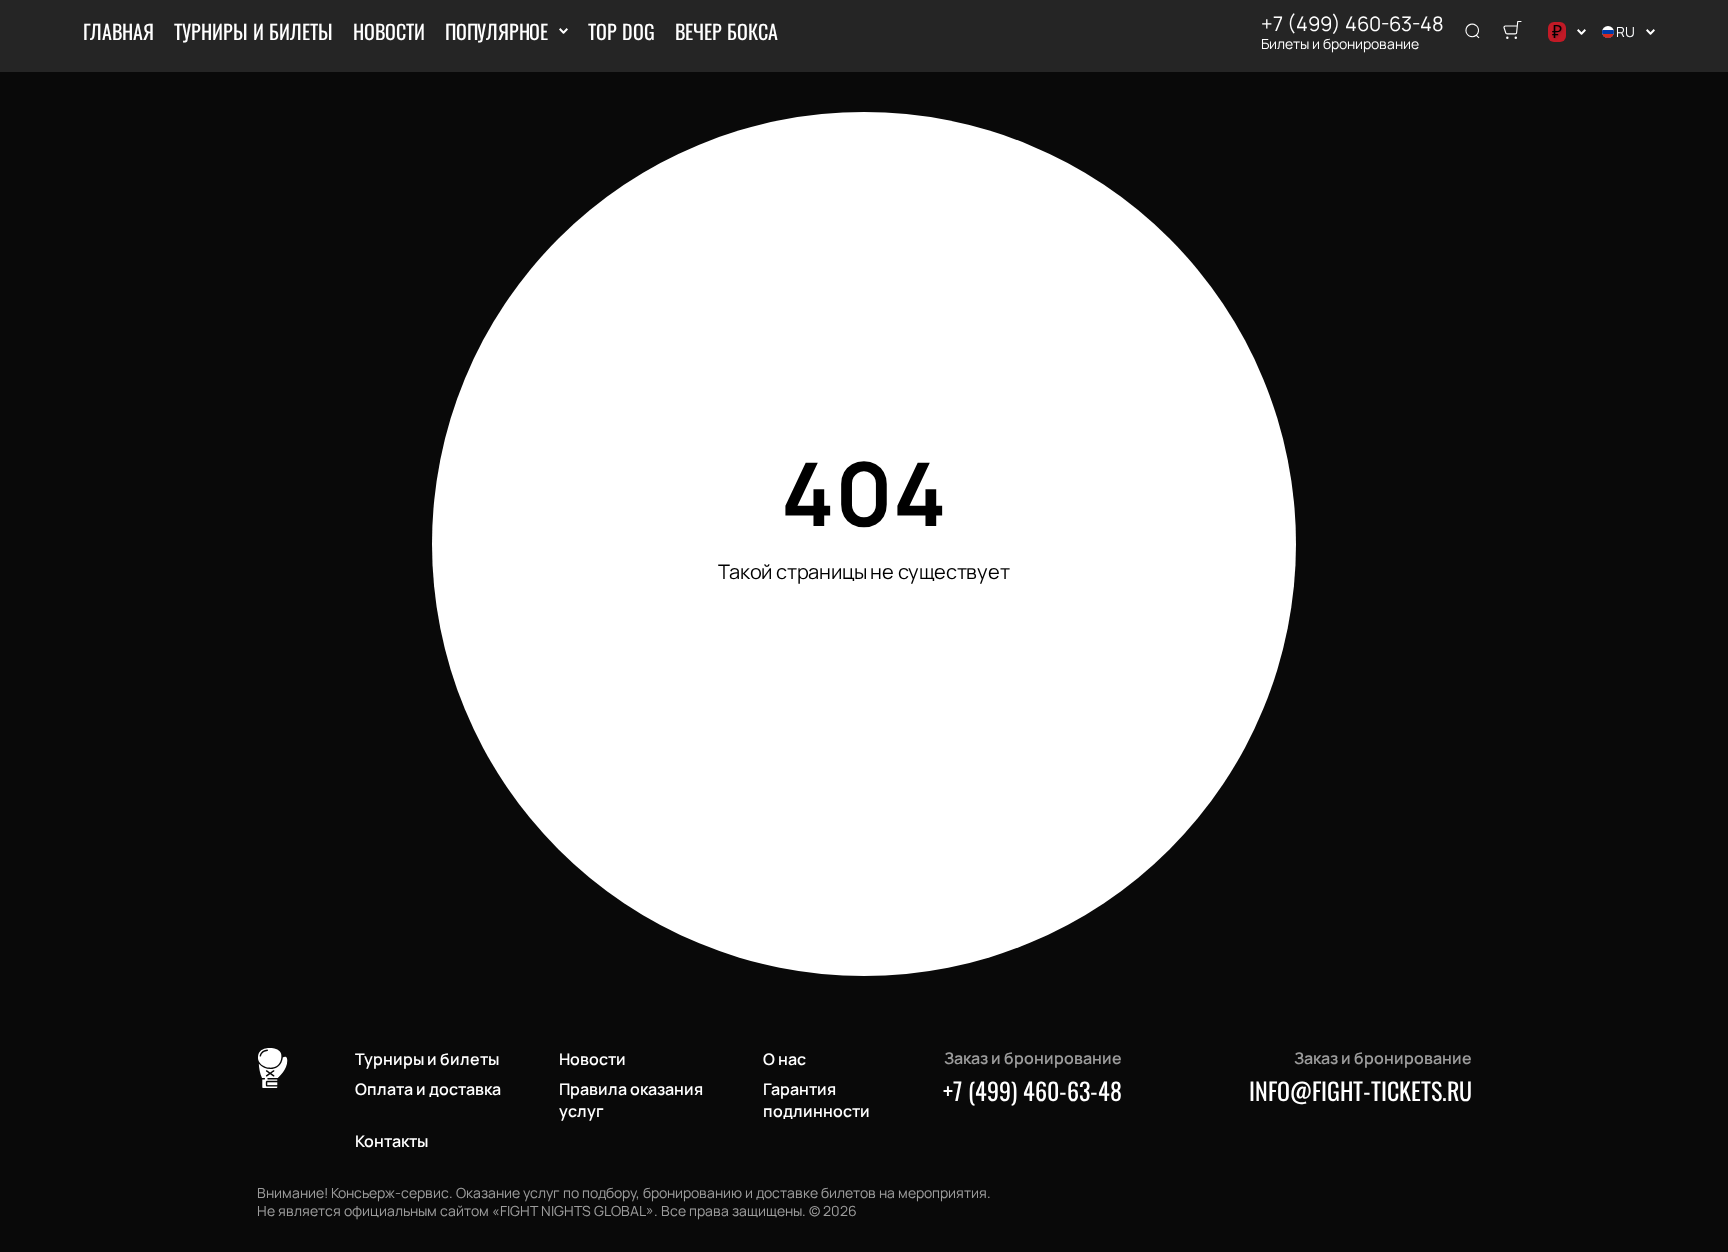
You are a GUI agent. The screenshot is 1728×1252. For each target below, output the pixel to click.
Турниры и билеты (253, 31)
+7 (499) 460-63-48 (1352, 24)
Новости (389, 31)
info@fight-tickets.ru (1360, 1090)
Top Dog (621, 31)
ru (1625, 31)
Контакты (391, 1141)
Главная (118, 31)
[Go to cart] (1512, 32)
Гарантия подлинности (816, 1100)
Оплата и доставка (428, 1089)
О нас (784, 1059)
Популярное (496, 31)
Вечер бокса (726, 31)
